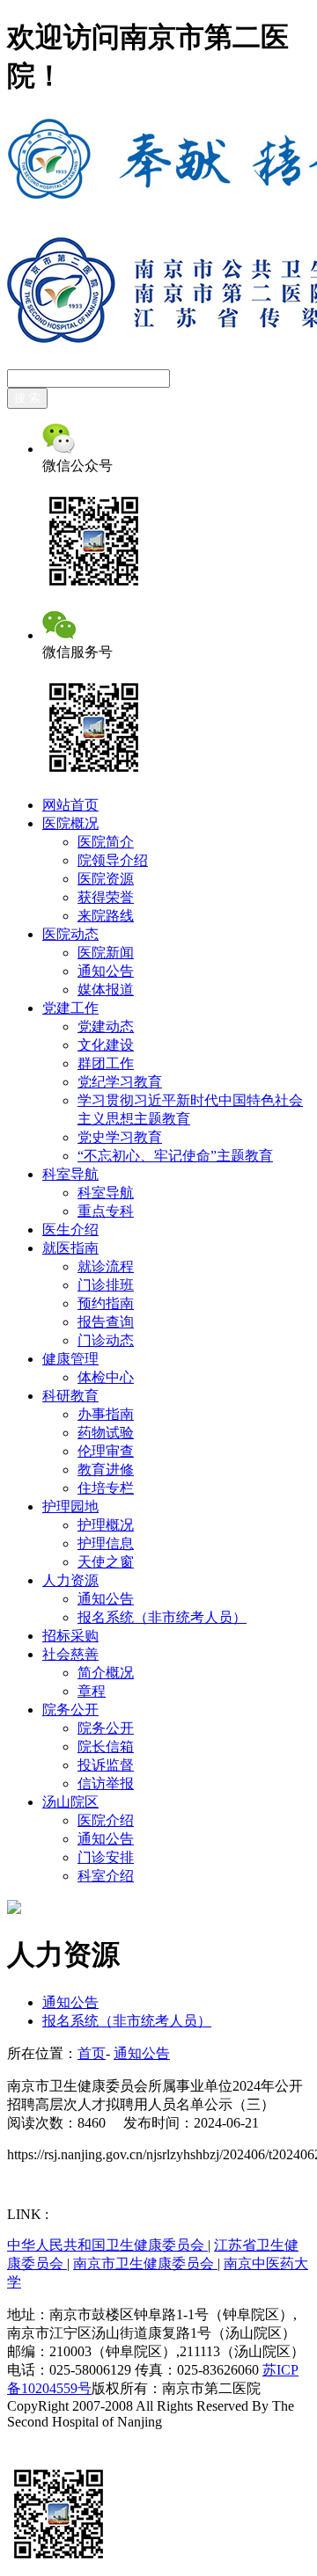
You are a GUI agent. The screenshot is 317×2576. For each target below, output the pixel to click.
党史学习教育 (120, 1137)
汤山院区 (70, 1802)
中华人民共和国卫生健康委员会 (107, 2245)
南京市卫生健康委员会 (145, 2263)
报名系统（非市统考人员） (162, 1617)
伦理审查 (106, 1451)
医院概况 (70, 823)
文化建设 (106, 1045)
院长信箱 (106, 1746)
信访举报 (106, 1783)
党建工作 (70, 1008)
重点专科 (106, 1211)
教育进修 (106, 1470)
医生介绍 (70, 1230)
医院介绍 (106, 1820)
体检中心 (106, 1377)
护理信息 (106, 1543)
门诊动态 (106, 1340)
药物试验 (106, 1433)
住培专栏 (106, 1488)
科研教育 (70, 1396)
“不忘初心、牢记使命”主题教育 (175, 1156)
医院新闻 (106, 953)
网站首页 (70, 805)
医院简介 (106, 842)
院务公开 (70, 1710)
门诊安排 (106, 1857)
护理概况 (106, 1525)
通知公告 (106, 971)
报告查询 (106, 1322)
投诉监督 (106, 1765)
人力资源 (70, 1580)
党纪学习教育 (120, 1082)
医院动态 (70, 934)
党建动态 (106, 1026)
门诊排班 (106, 1285)
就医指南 (70, 1248)
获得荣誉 (106, 897)
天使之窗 (106, 1562)
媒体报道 (106, 990)
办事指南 (106, 1414)
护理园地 (70, 1506)
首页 (92, 2053)
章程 (92, 1691)
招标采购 (70, 1636)
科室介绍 (106, 1876)
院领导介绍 (113, 860)
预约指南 (106, 1303)
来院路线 (106, 916)
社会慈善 (70, 1654)
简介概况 (106, 1673)
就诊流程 (106, 1266)
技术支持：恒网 (56, 2438)
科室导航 (70, 1174)
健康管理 (70, 1359)
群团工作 (106, 1063)
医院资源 (106, 879)
